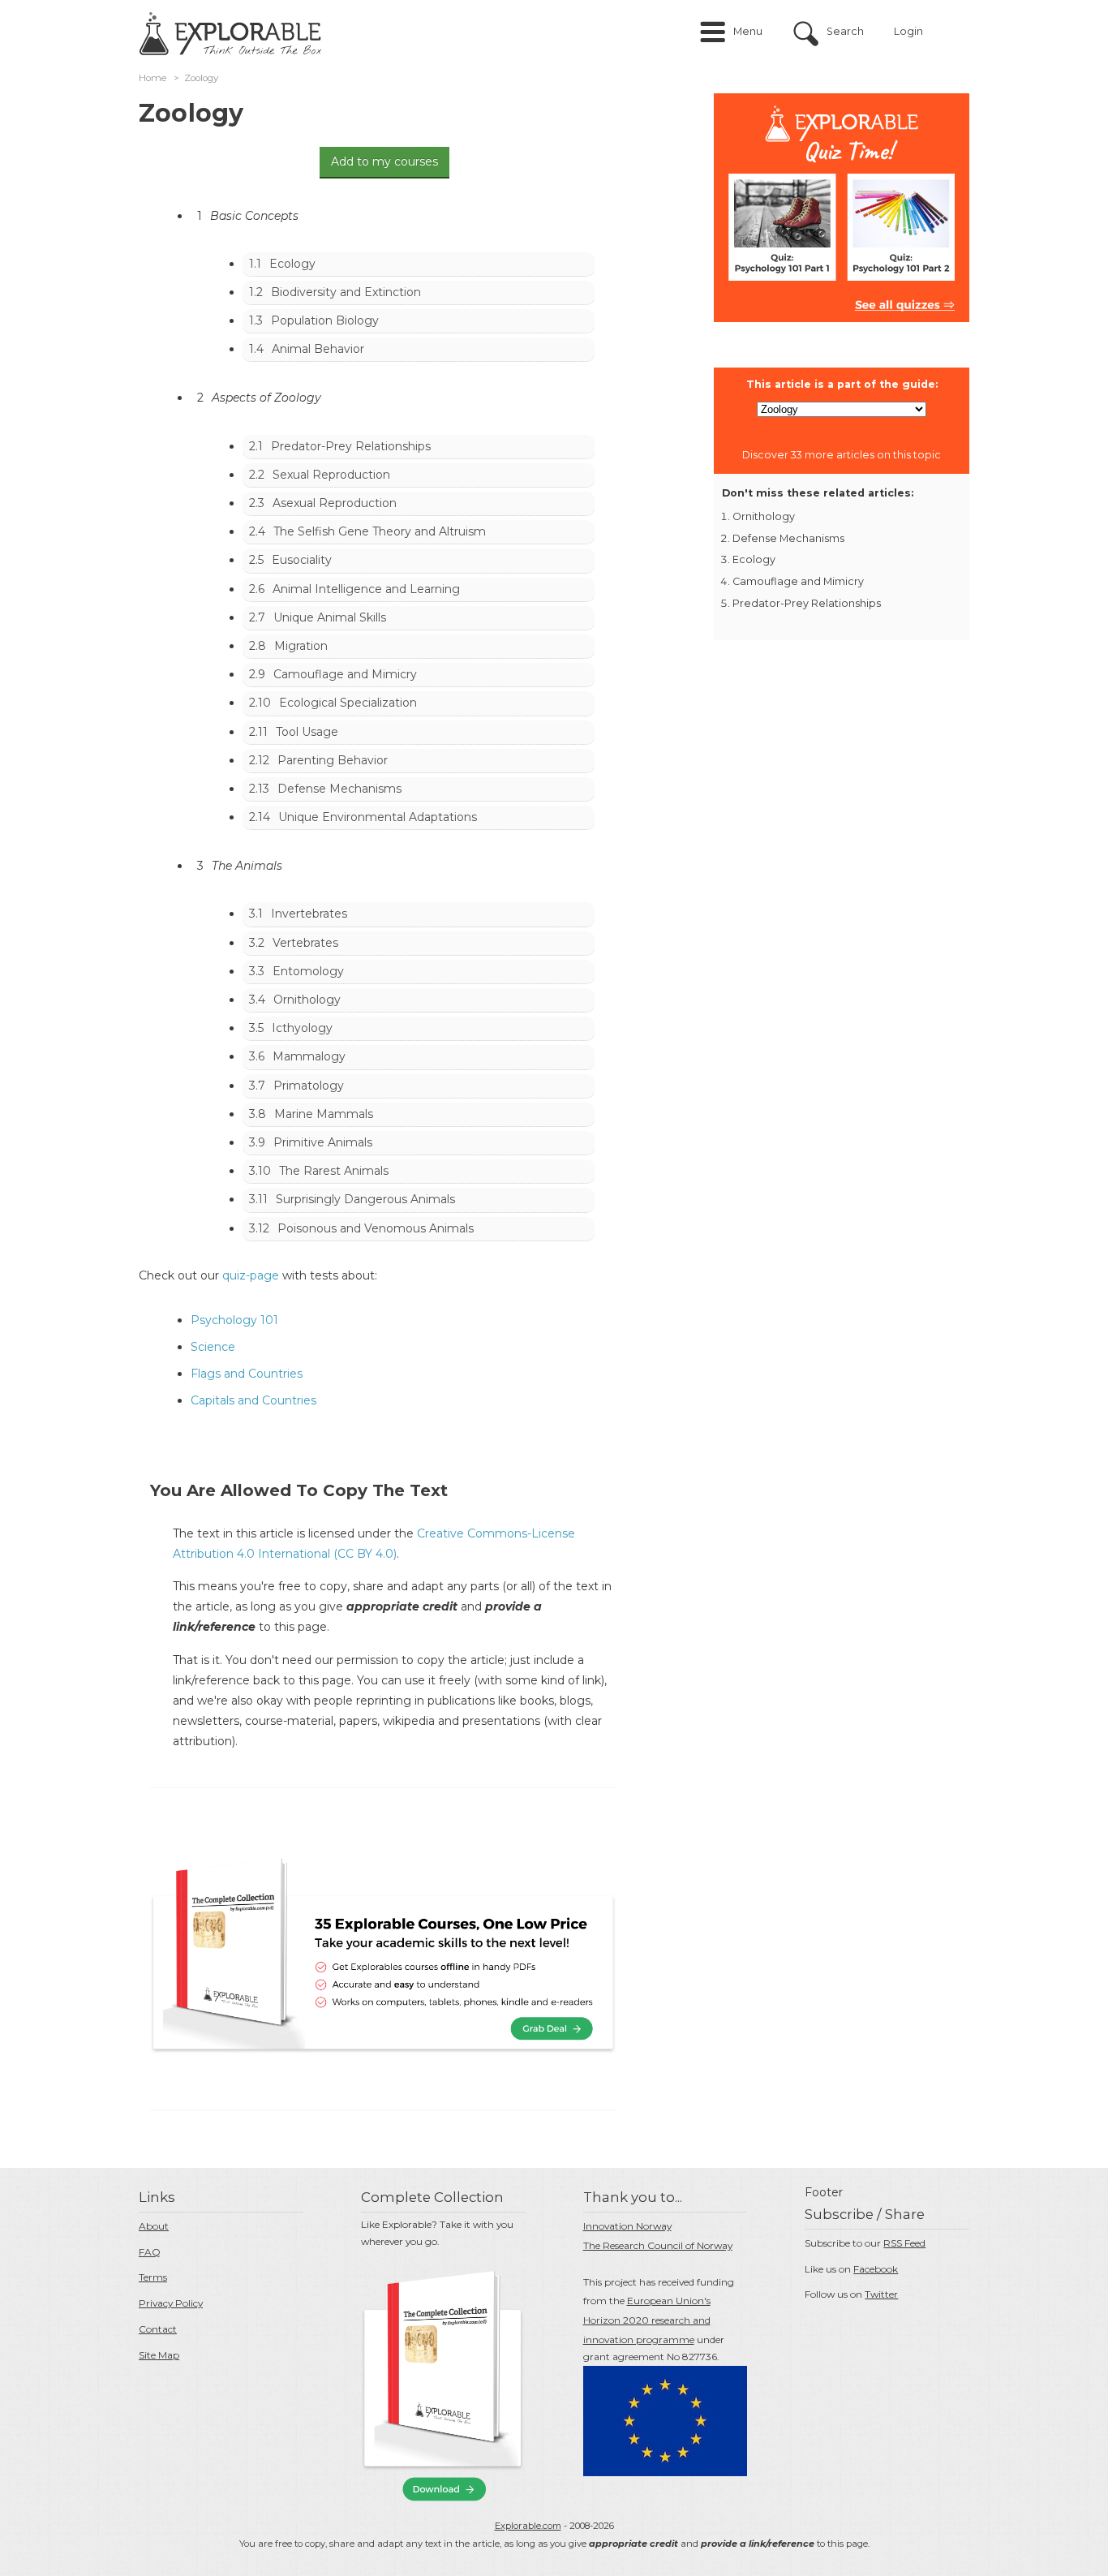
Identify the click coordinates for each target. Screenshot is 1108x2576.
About (154, 2226)
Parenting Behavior (333, 760)
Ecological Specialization (348, 703)
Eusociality (302, 560)
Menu (748, 31)
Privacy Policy (171, 2303)
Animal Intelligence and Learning (366, 589)
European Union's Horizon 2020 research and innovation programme (647, 2320)
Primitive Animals (323, 1142)
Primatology (309, 1086)
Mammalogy (309, 1056)
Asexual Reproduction (335, 503)
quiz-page (251, 1275)
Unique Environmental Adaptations (378, 817)
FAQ (150, 2252)
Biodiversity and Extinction (346, 292)
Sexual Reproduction (331, 475)
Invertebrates (309, 914)
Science (213, 1347)
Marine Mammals (324, 1114)
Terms (153, 2277)
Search (845, 31)
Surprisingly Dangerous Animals (365, 1199)
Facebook (876, 2269)
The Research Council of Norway (658, 2245)
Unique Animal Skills (330, 617)
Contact (158, 2329)
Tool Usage (307, 732)
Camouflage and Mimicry (345, 674)
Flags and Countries (247, 1374)
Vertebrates (305, 943)
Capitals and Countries (253, 1400)
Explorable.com (528, 2526)
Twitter (881, 2294)
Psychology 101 (234, 1320)
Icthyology (302, 1028)
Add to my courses (384, 161)
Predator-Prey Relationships (351, 446)
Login (908, 31)
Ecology (292, 264)
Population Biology (325, 320)
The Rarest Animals (334, 1171)
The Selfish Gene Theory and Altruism (380, 531)
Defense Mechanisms (339, 789)
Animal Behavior (318, 349)
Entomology (308, 971)
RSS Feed (904, 2243)
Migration (301, 646)
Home (152, 78)
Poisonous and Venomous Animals (376, 1228)
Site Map (159, 2355)
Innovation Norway (627, 2226)
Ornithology (307, 1000)
